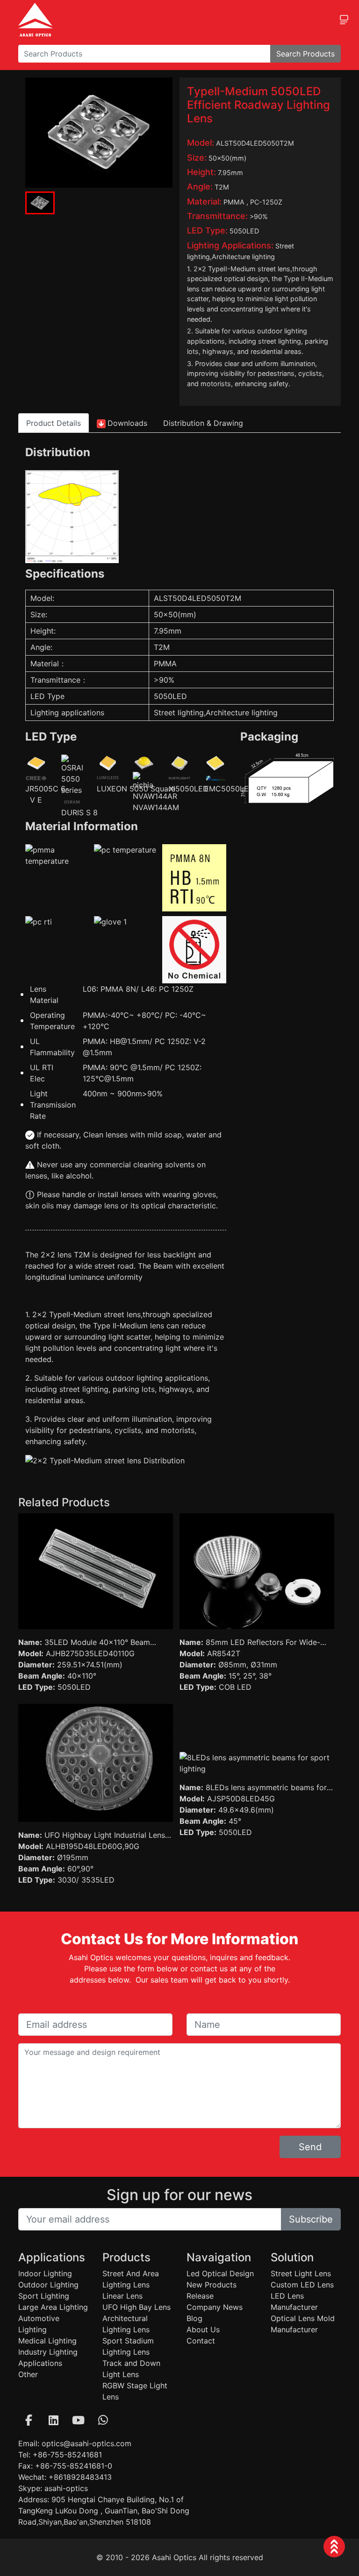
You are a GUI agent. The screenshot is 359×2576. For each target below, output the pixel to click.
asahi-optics (66, 2488)
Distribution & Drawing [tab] (203, 423)
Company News (215, 2307)
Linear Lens (122, 2296)
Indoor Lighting (45, 2273)
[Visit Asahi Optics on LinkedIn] (53, 2420)
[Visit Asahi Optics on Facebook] (29, 2420)
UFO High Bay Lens (136, 2307)
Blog (194, 2318)
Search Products (305, 54)
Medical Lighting (47, 2341)
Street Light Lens (301, 2273)
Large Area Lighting (53, 2307)
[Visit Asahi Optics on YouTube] (78, 2420)
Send (310, 2147)
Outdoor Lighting (48, 2285)
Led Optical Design (220, 2273)
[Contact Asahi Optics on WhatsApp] (103, 2420)
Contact (201, 2341)
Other (28, 2374)
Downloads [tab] (127, 423)
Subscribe (311, 2219)
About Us (203, 2329)
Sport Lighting (44, 2296)
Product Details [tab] (54, 423)
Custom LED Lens (302, 2285)
